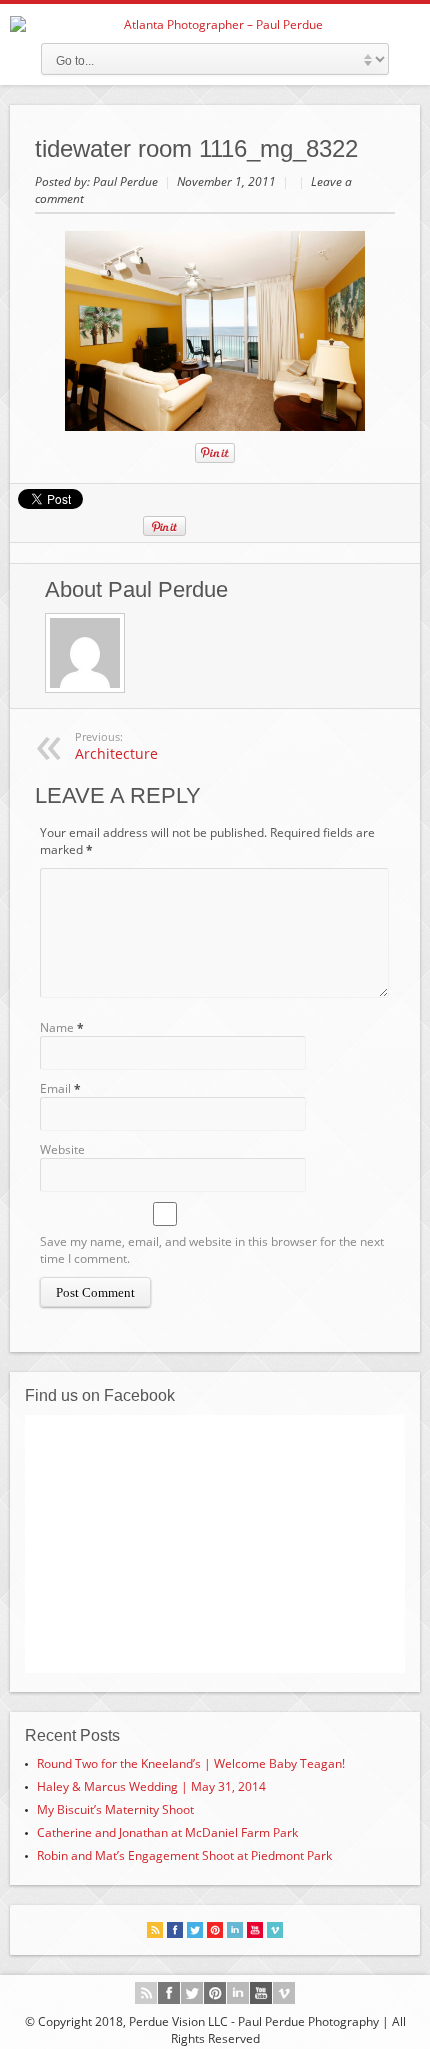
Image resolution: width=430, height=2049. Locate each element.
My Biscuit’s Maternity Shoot (115, 1809)
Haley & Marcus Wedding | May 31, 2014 (151, 1786)
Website (62, 1149)
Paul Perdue (127, 181)
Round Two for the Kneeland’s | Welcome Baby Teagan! (191, 1763)
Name (57, 1027)
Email (55, 1088)
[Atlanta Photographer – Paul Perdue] (215, 24)
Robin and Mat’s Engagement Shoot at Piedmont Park (184, 1855)
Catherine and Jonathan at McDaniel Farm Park (167, 1832)
